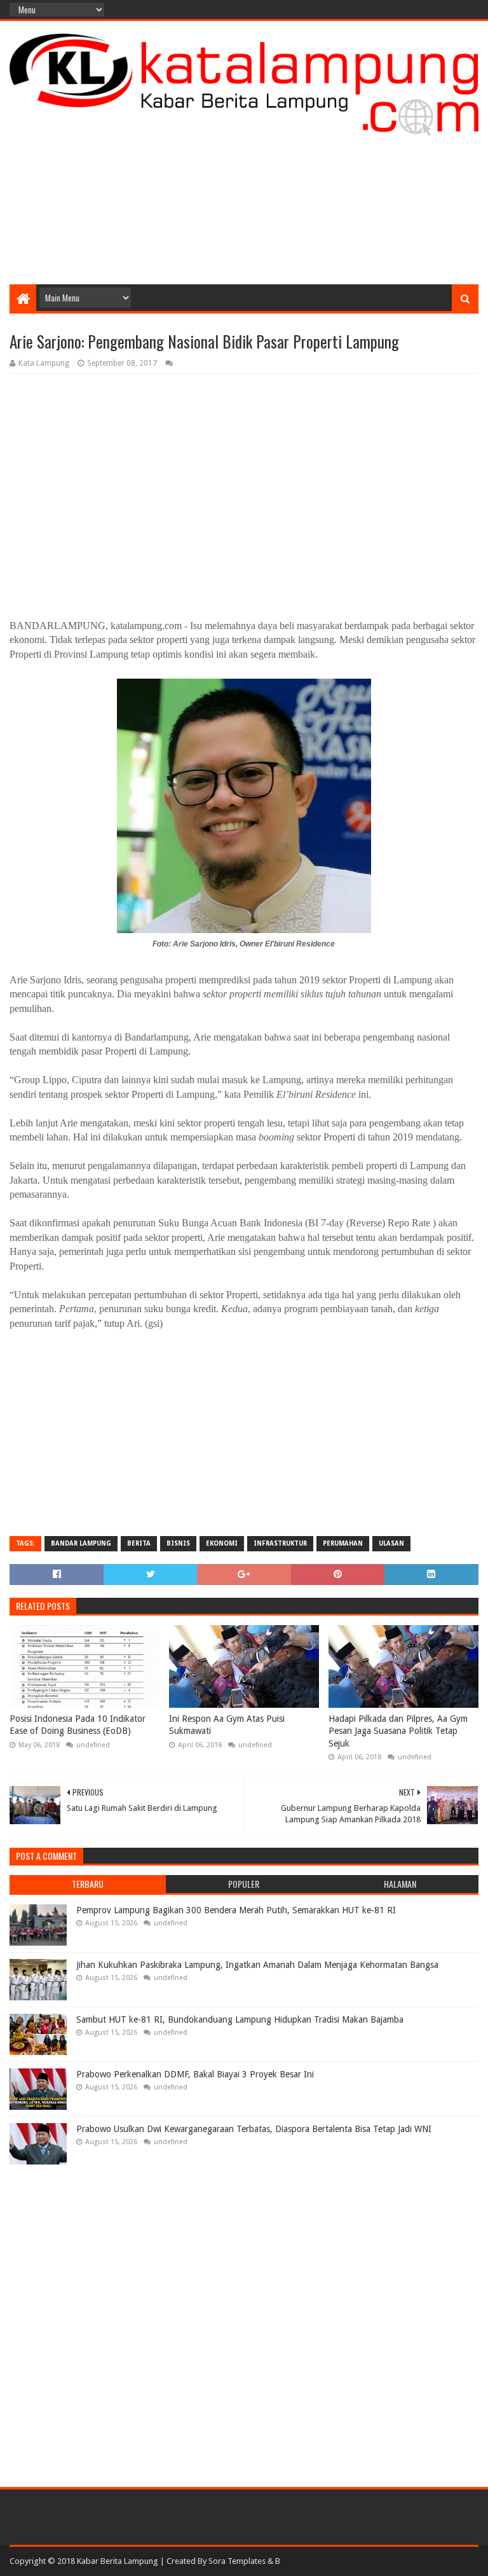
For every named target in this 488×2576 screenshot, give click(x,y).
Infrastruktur (280, 1543)
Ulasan (391, 1543)
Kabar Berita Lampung (118, 2561)
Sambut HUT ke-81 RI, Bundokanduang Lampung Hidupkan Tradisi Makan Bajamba (240, 2019)
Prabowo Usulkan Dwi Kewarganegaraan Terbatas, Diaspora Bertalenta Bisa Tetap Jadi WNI (254, 2129)
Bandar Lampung (81, 1543)
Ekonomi (222, 1543)
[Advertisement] (244, 183)
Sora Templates (237, 2561)
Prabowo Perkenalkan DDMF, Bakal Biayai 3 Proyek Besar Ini (195, 2074)
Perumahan (343, 1543)
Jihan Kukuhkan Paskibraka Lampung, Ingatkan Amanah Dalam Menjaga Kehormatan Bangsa (257, 1965)
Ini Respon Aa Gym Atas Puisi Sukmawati (227, 1725)
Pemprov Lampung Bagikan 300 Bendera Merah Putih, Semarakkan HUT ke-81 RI (236, 1910)
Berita (139, 1543)
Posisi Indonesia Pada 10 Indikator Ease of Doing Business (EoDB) (78, 1725)
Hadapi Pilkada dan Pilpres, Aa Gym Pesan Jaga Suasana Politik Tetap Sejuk (398, 1731)
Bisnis (178, 1543)
